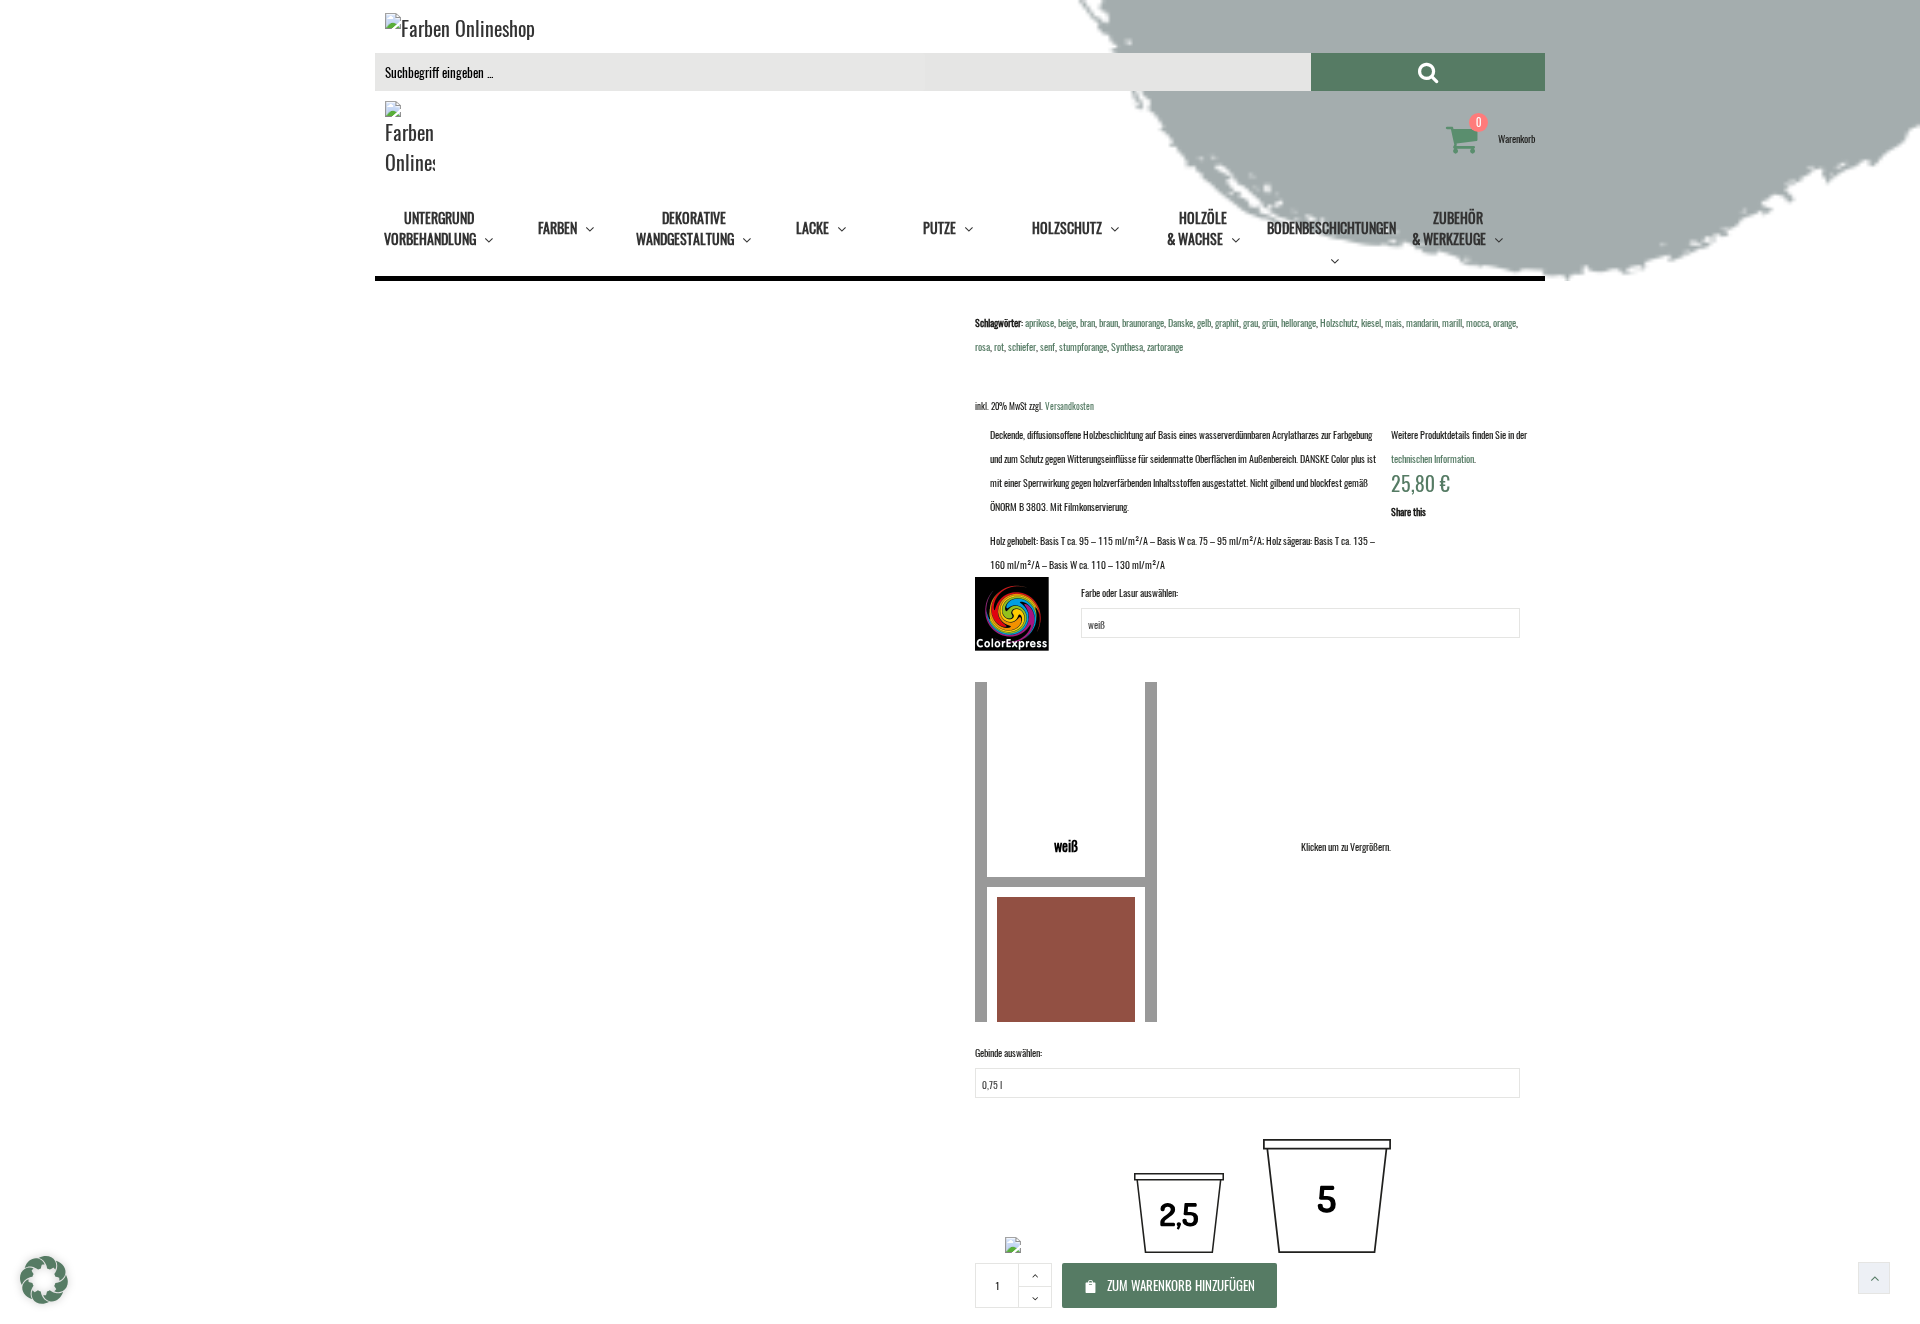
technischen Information (1432, 458)
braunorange (1143, 322)
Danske (1180, 322)
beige (1067, 322)
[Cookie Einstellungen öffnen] (44, 1299)
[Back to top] (1874, 1278)
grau (1250, 322)
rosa (982, 346)
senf (1047, 346)
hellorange (1298, 322)
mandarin (1422, 322)
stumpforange (1083, 346)
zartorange (1165, 346)
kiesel (1371, 322)
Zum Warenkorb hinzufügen (1181, 1285)
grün (1269, 322)
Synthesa (1127, 346)
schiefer (1022, 346)
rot (999, 346)
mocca (1477, 322)
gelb (1204, 322)
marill (1452, 322)
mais (1393, 322)
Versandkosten (1069, 406)
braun (1108, 322)
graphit (1227, 322)
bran (1087, 322)
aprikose (1039, 322)
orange (1504, 322)
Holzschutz (1338, 322)
